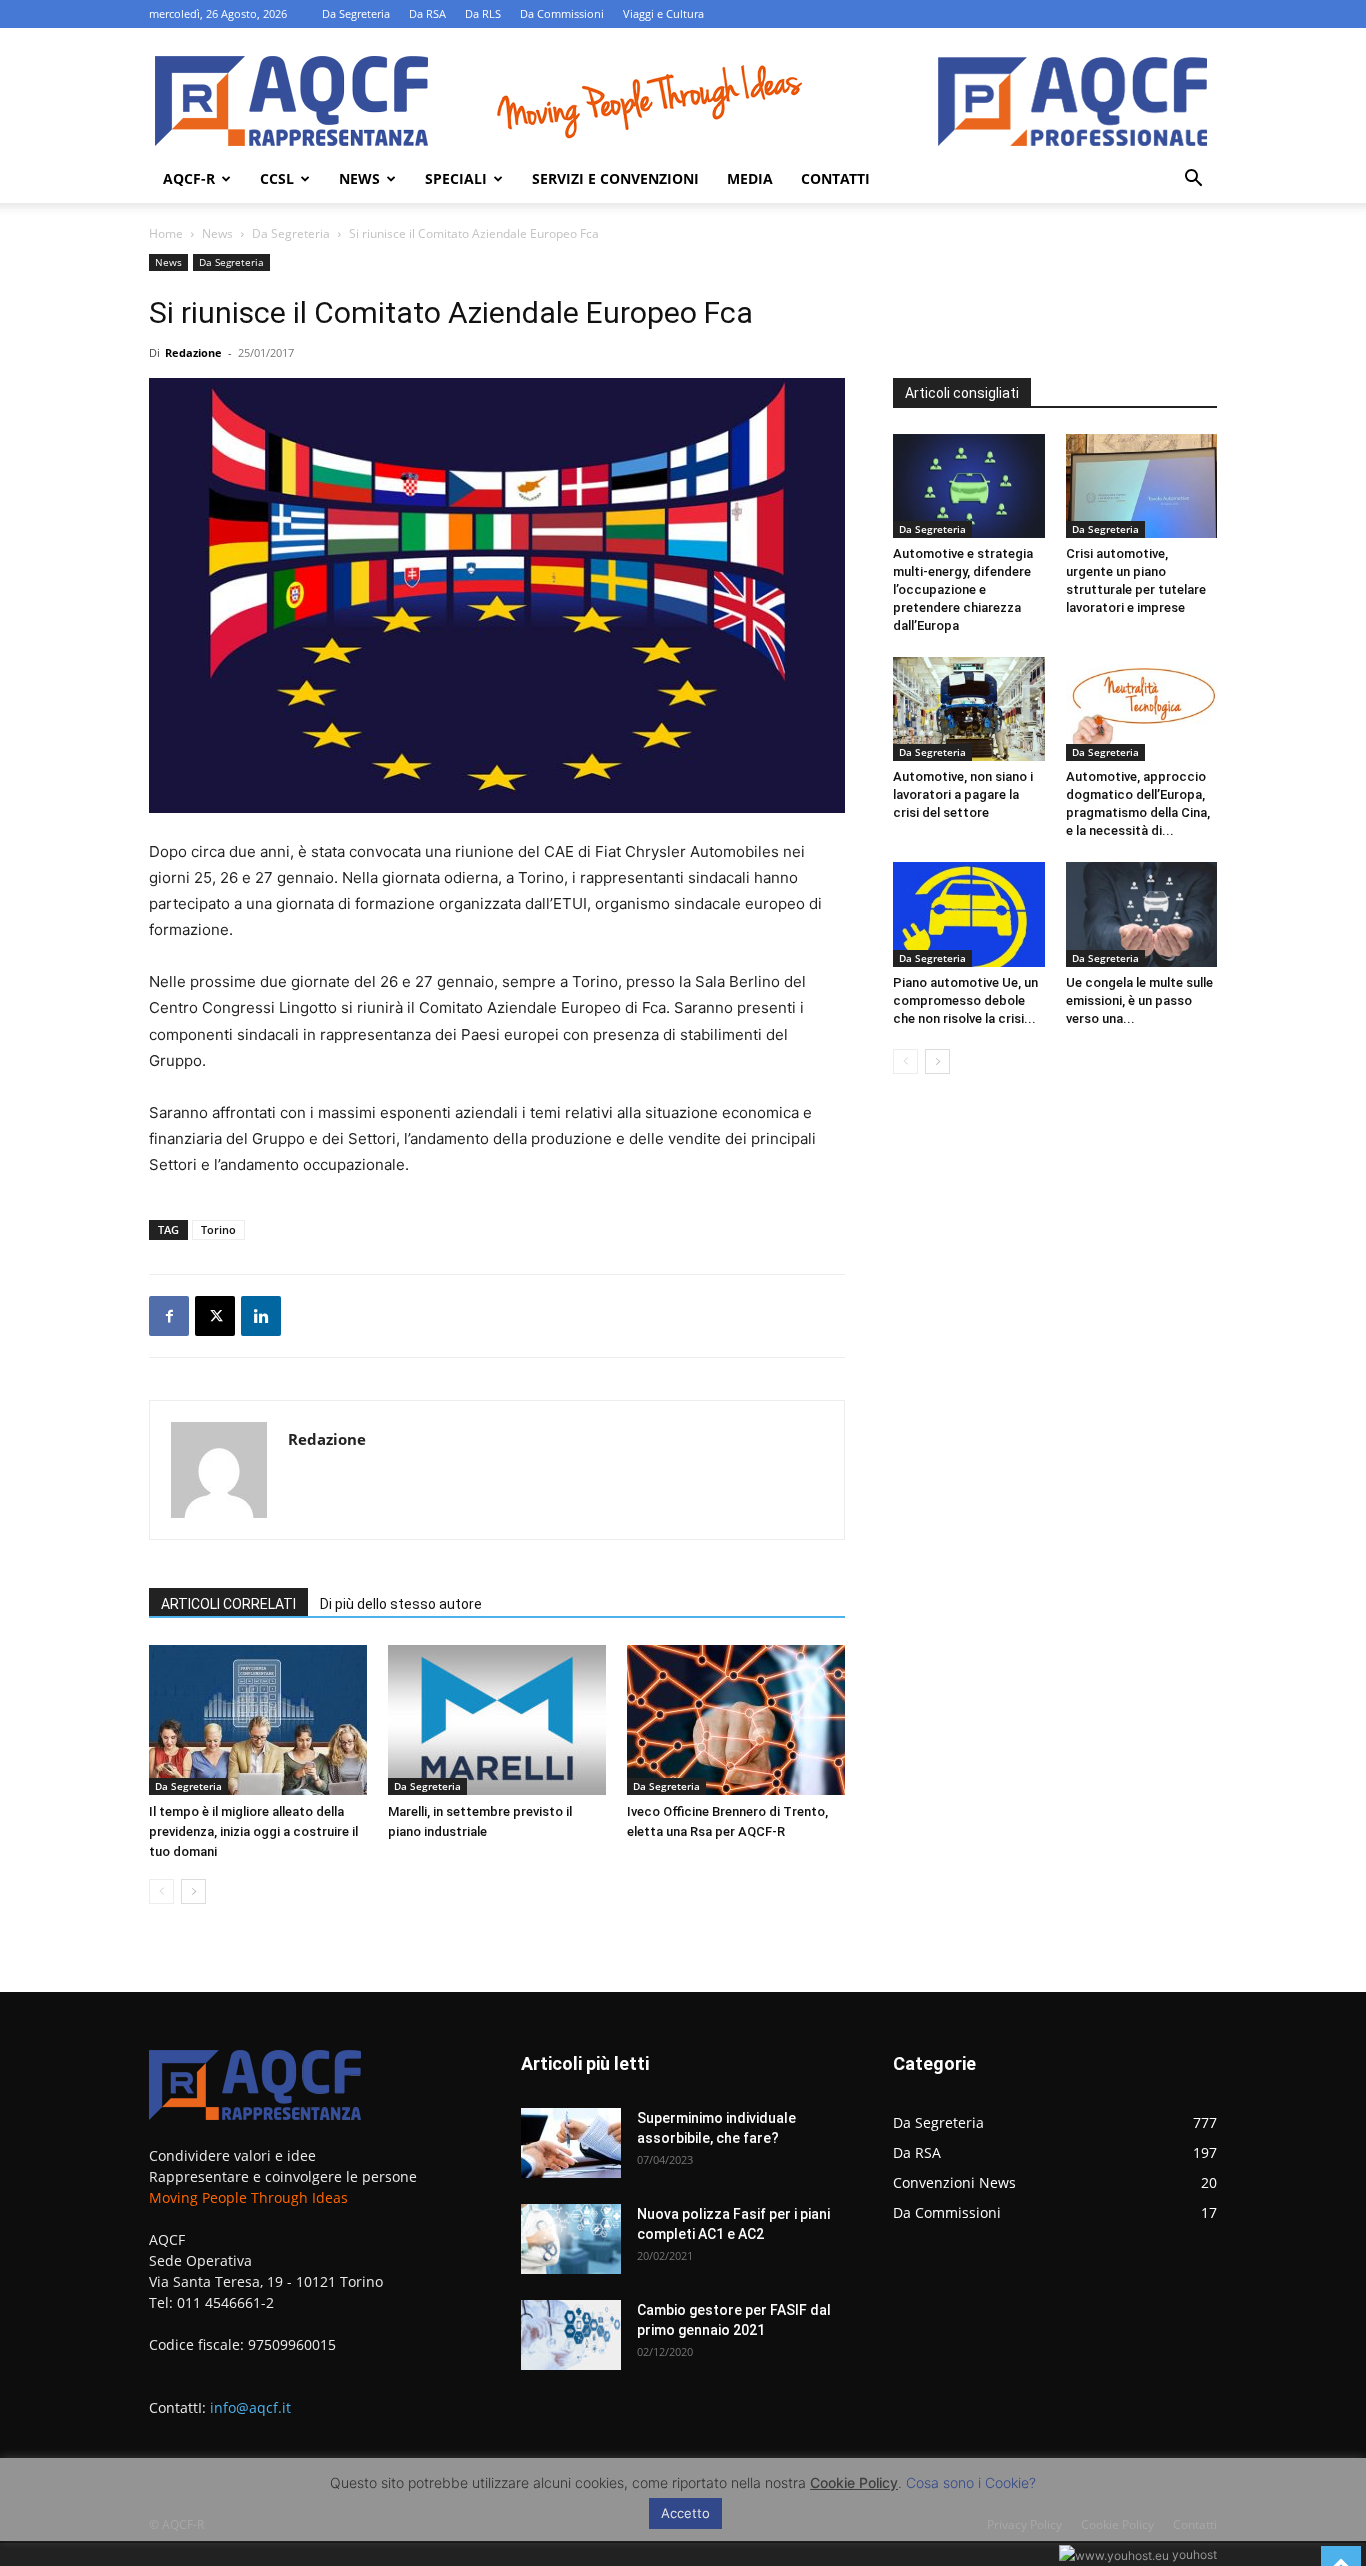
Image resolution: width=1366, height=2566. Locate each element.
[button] (1193, 180)
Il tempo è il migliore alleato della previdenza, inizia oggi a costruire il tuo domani (253, 1831)
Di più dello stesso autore (401, 1604)
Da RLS (483, 13)
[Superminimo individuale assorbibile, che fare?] (571, 2143)
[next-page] (193, 1891)
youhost (1193, 2554)
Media (750, 178)
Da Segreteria (356, 13)
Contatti (835, 178)
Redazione (193, 352)
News (359, 178)
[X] (215, 1316)
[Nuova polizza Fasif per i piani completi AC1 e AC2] (571, 2239)
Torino (218, 1229)
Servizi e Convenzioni (615, 178)
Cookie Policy (854, 2482)
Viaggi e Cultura (663, 13)
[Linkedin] (261, 1316)
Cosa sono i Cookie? (971, 2482)
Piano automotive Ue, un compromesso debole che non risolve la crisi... (965, 1000)
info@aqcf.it (250, 2407)
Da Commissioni (562, 13)
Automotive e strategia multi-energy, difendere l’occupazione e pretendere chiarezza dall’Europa (963, 589)
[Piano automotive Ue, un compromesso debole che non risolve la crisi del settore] (969, 914)
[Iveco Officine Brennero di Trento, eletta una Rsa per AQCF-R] (736, 1720)
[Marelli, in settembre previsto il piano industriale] (497, 1720)
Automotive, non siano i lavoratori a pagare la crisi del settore (963, 794)
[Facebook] (169, 1316)
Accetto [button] (685, 2513)
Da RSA (427, 13)
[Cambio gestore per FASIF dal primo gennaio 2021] (571, 2335)
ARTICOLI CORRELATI (228, 1604)
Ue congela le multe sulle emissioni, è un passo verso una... (1139, 1000)
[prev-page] (161, 1891)
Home (166, 233)
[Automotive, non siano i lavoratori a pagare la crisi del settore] (969, 709)
